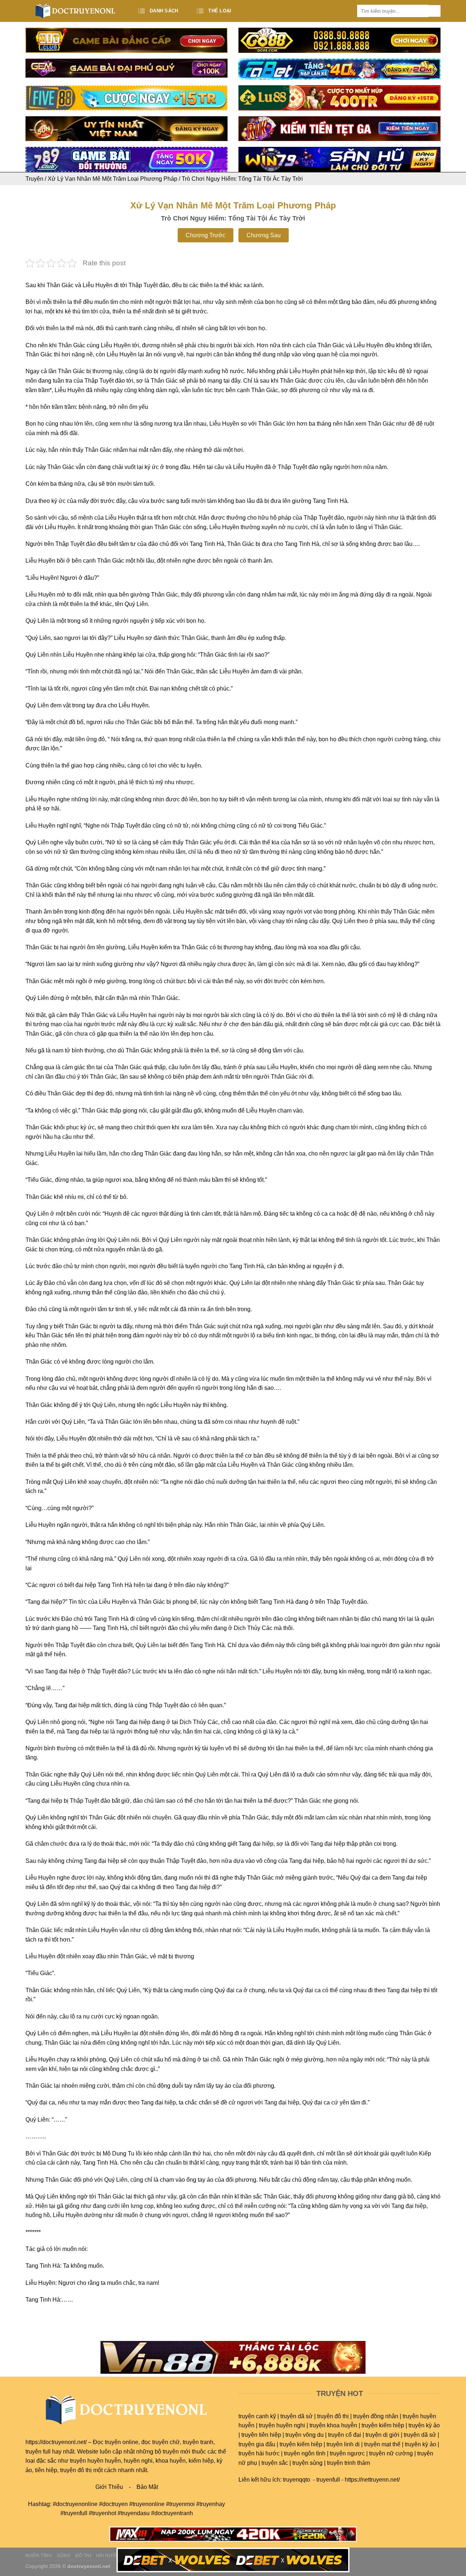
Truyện (34, 179)
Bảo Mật (147, 2487)
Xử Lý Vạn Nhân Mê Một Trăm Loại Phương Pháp (112, 179)
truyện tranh (198, 2442)
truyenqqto (297, 2480)
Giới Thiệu (109, 2487)
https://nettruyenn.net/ (372, 2480)
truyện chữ (166, 2442)
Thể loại (220, 11)
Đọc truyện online (116, 2442)
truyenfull (328, 2480)
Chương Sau (264, 235)
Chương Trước (206, 235)
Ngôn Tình (39, 2556)
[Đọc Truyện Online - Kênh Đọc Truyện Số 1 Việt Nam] (76, 11)
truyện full (38, 2452)
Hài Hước (108, 2556)
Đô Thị (83, 2556)
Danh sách (164, 11)
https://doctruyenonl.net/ (56, 2442)
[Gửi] (435, 11)
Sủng (64, 2556)
